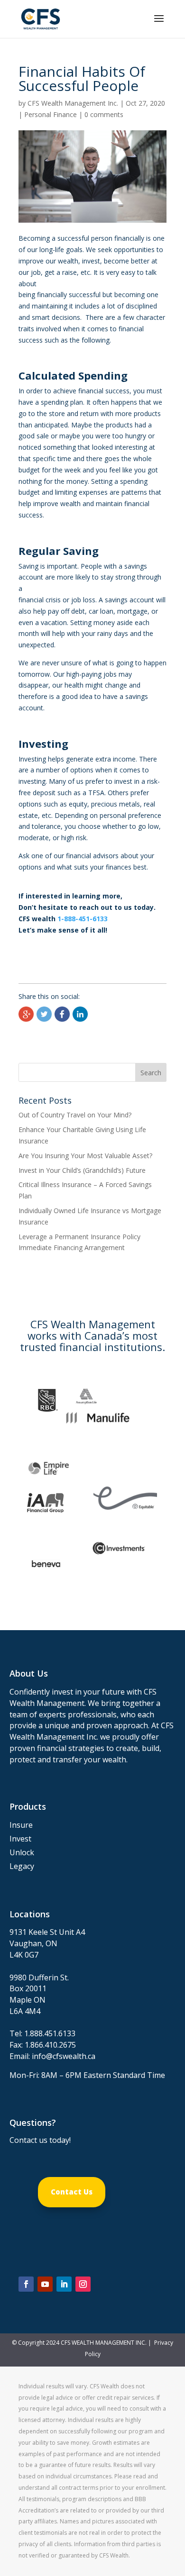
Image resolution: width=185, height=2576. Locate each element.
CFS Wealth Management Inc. (73, 103)
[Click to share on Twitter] (44, 1014)
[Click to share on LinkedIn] (80, 1014)
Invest (20, 1839)
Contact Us (72, 2192)
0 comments (104, 114)
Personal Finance (51, 114)
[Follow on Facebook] (26, 2284)
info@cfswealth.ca (64, 2056)
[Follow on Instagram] (83, 2284)
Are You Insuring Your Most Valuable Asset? (85, 1156)
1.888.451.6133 (50, 2033)
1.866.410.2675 (50, 2045)
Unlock (22, 1852)
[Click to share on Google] (26, 1014)
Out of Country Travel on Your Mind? (75, 1115)
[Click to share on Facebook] (62, 1014)
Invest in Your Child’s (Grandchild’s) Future (82, 1170)
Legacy (22, 1866)
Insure (21, 1825)
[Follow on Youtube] (45, 2284)
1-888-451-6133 (83, 919)
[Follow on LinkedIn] (64, 2284)
